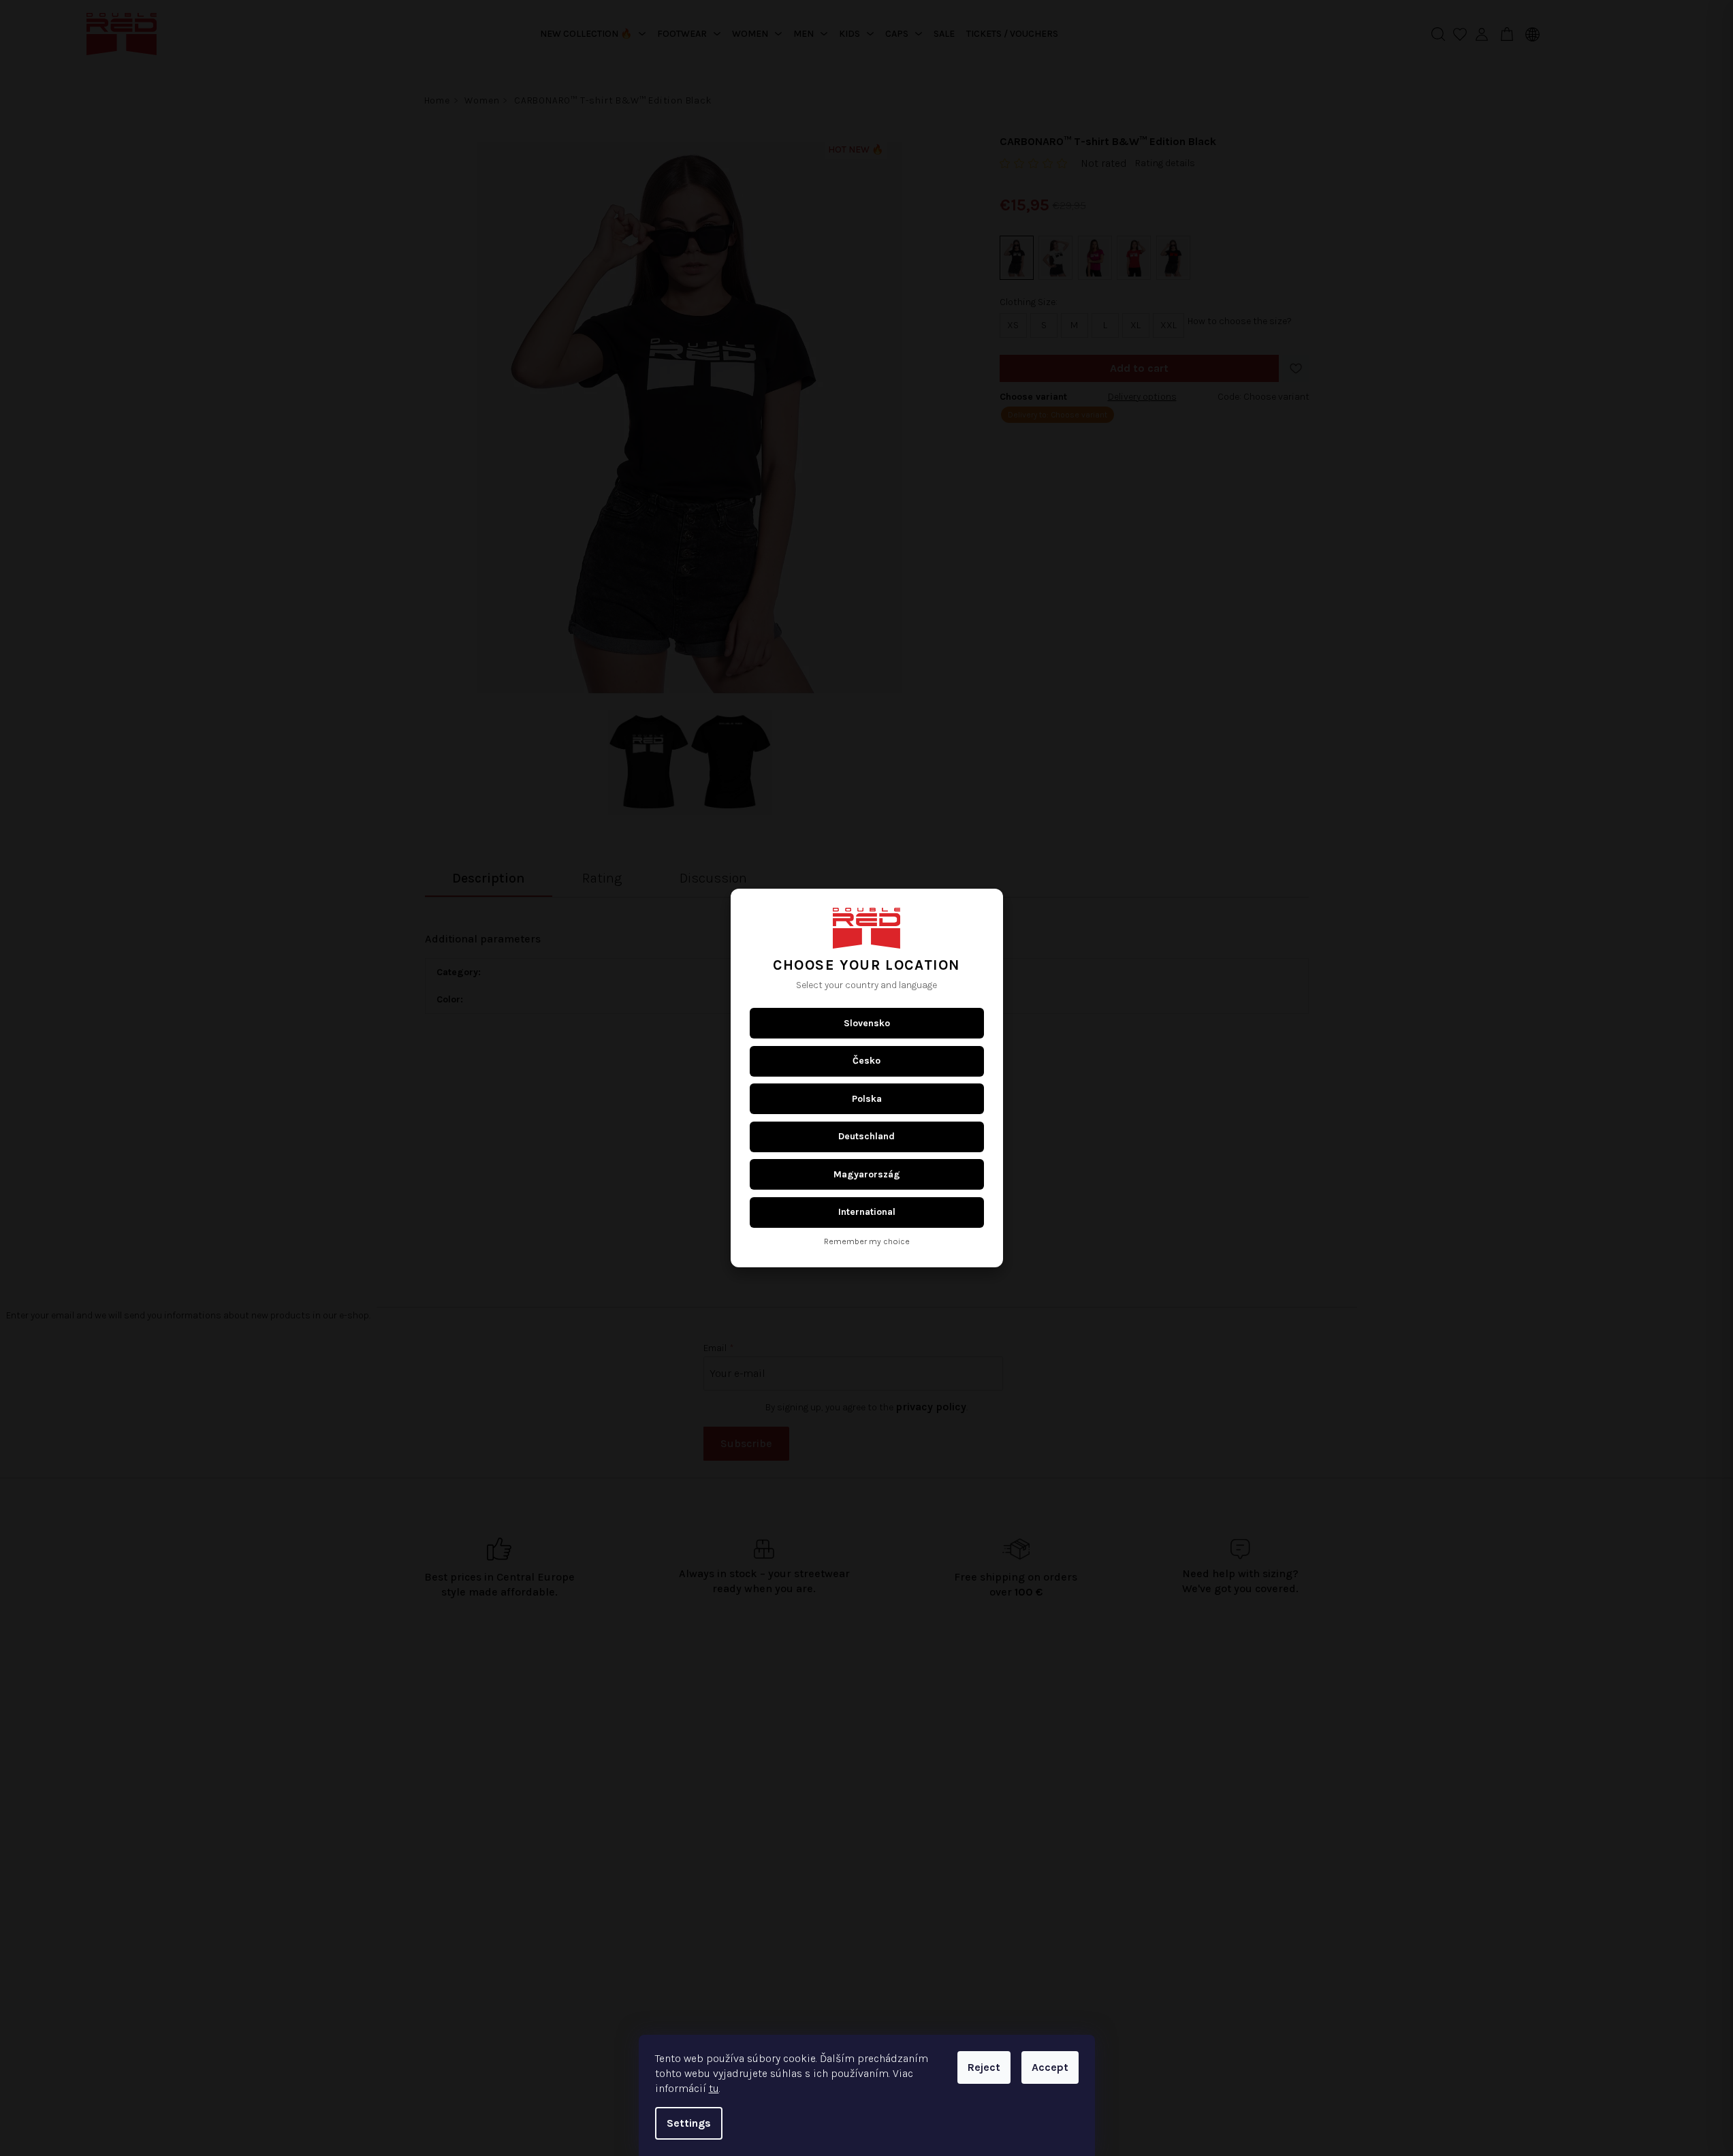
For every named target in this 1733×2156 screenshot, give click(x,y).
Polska (867, 1099)
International (867, 1212)
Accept (1050, 2067)
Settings (689, 2123)
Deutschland (866, 1136)
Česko (866, 1061)
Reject (984, 2067)
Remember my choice (867, 1242)
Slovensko (867, 1023)
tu (714, 2088)
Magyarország (867, 1174)
